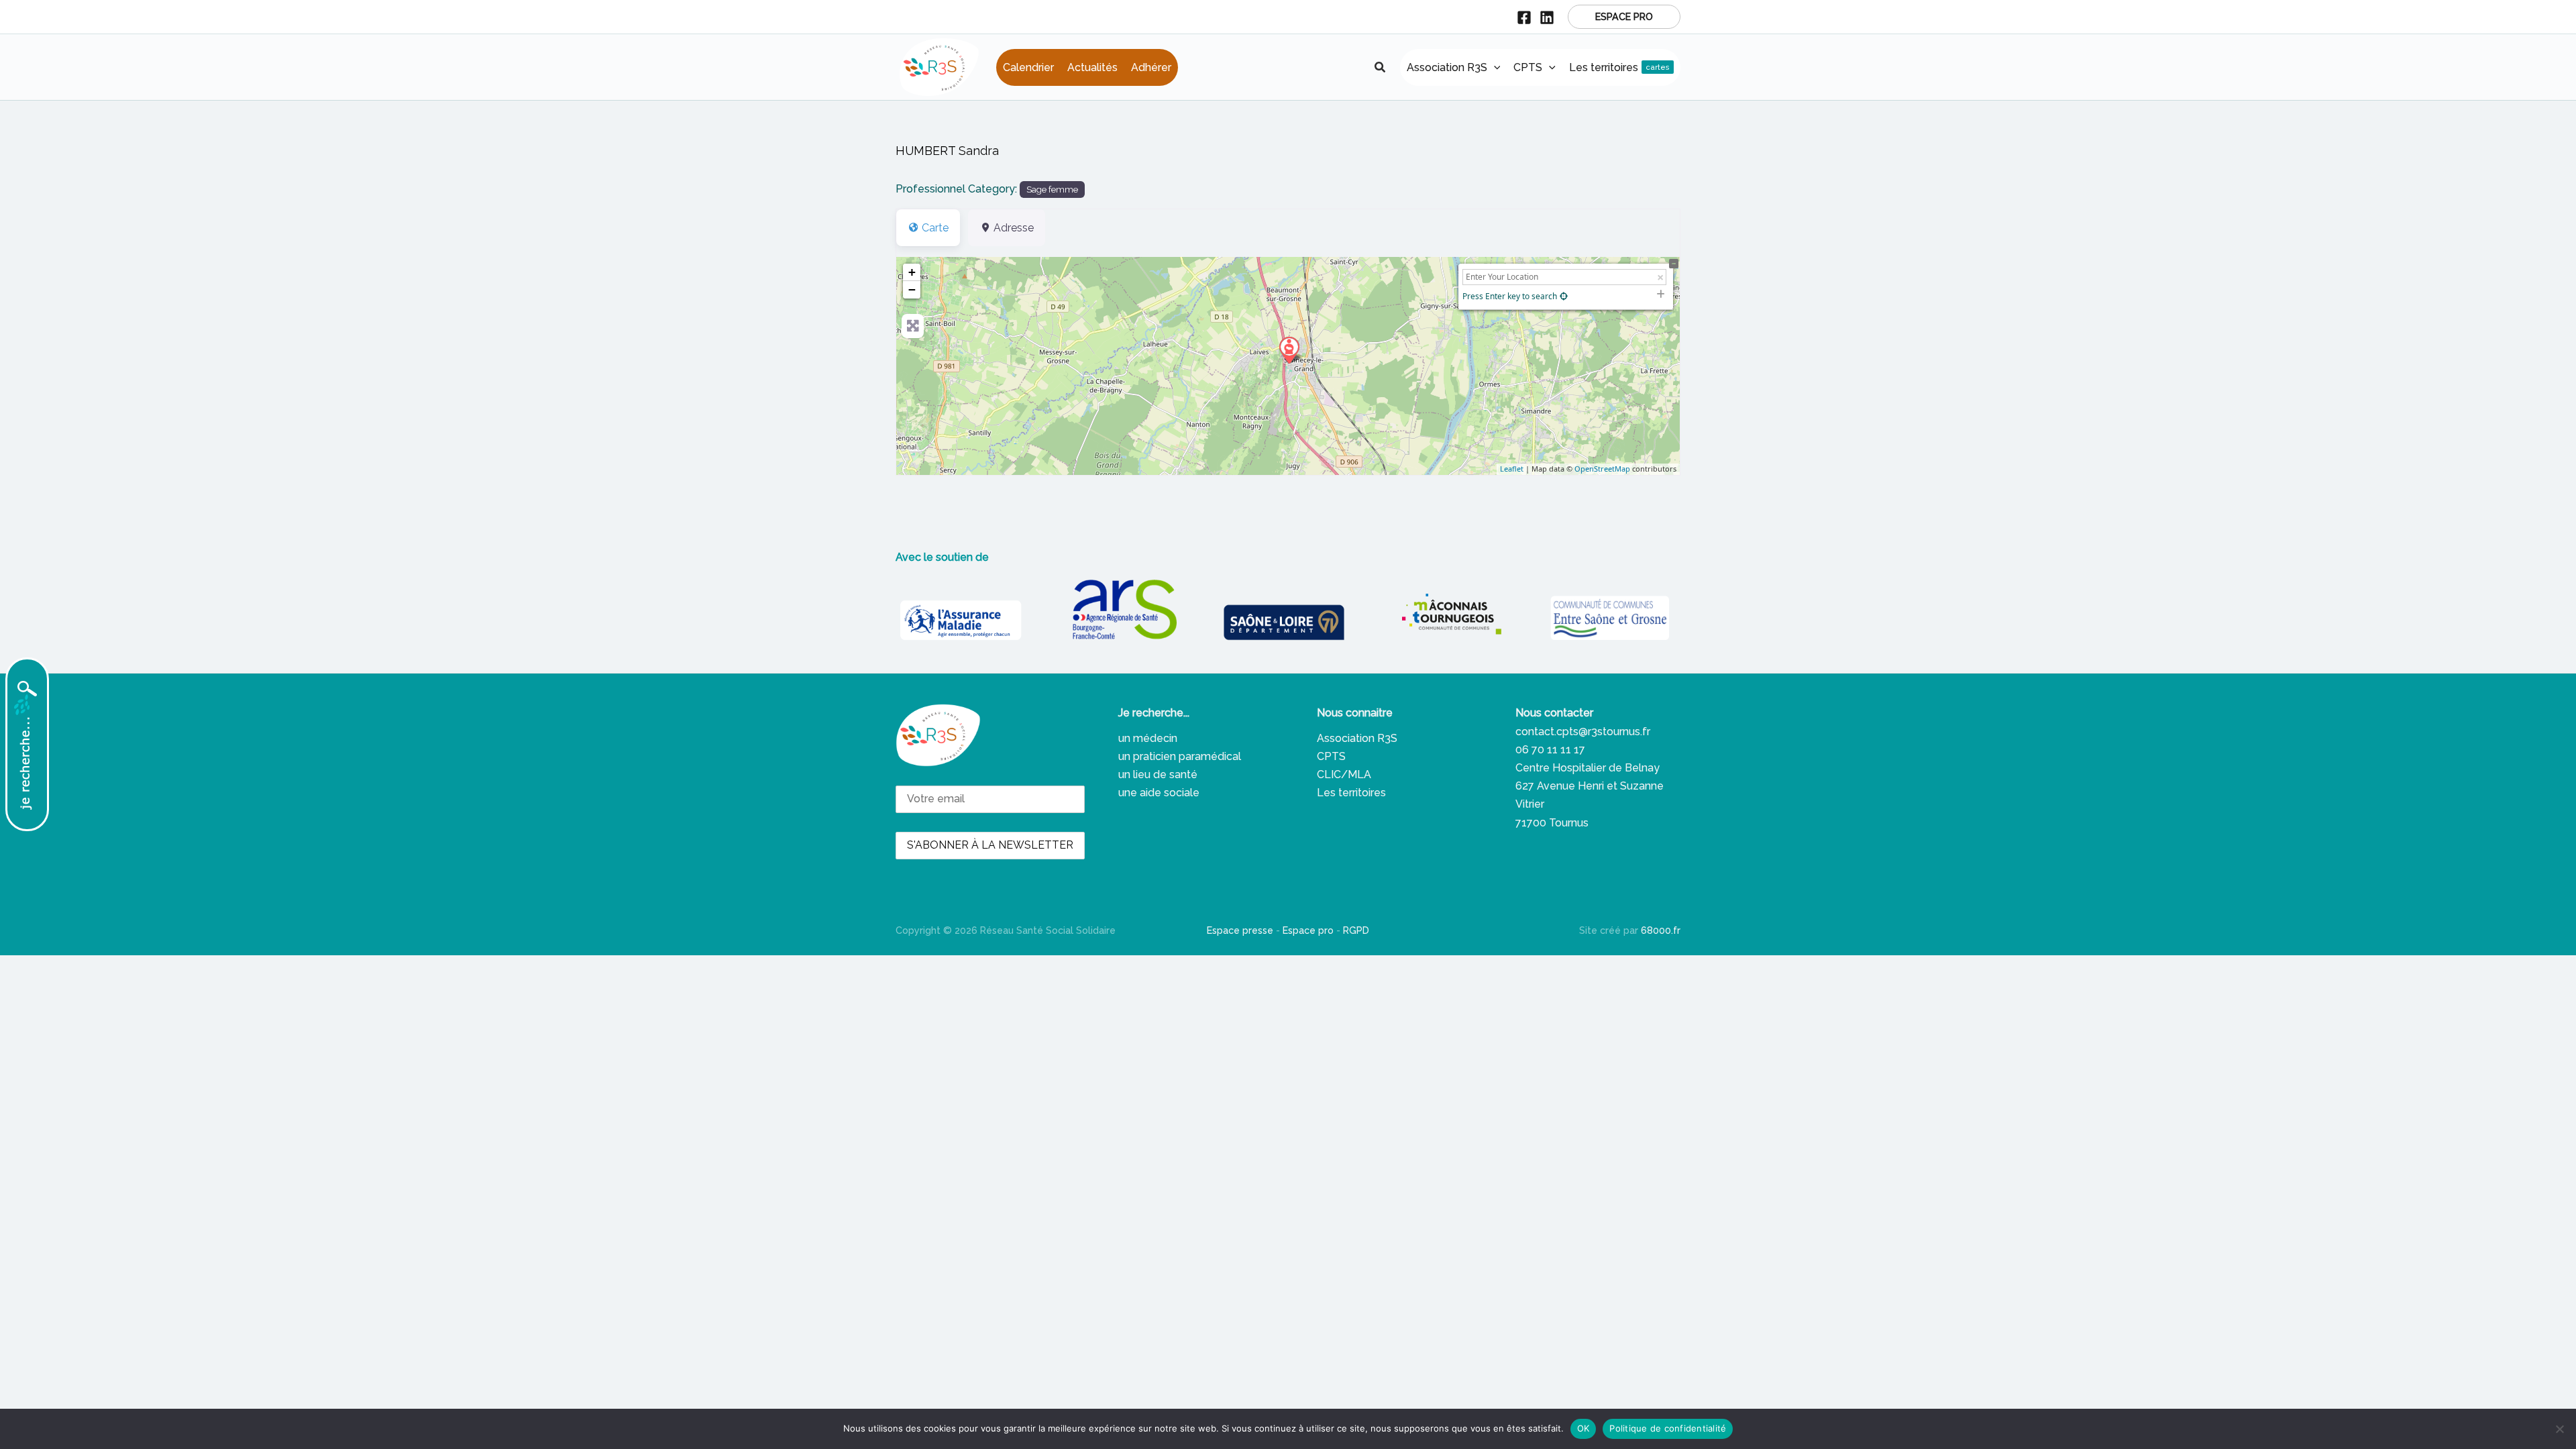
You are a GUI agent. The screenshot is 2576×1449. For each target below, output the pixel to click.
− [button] (912, 289)
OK (1584, 1428)
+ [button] (912, 272)
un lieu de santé (1158, 774)
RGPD (1356, 930)
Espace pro (1308, 930)
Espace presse (1240, 930)
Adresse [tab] (1014, 228)
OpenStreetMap (1602, 469)
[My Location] (1564, 296)
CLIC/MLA (1344, 774)
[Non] (2559, 1429)
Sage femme (1052, 189)
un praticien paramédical (1180, 756)
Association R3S (1357, 738)
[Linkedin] (1547, 17)
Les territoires (1351, 793)
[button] (1624, 17)
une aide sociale (1159, 793)
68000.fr (1661, 930)
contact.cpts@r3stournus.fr (1583, 732)
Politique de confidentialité (1668, 1428)
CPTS (1331, 756)
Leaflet (1512, 469)
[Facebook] (1524, 17)
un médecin (1148, 738)
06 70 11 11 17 (1550, 750)
